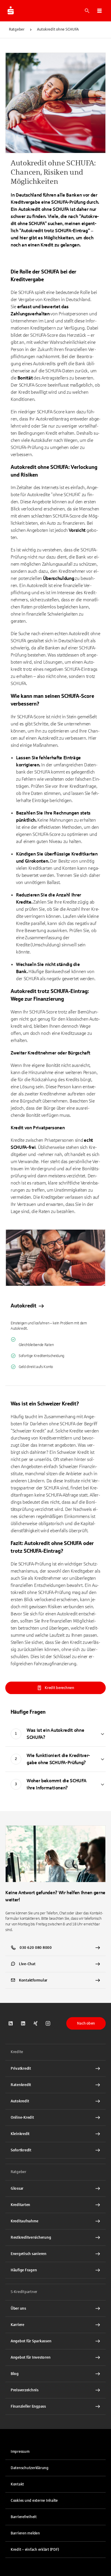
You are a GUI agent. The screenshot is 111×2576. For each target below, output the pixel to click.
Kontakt (17, 2484)
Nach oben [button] (86, 2023)
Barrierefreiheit (24, 2517)
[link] (55, 1302)
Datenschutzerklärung (30, 2468)
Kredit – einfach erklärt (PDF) (35, 2550)
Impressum (20, 2452)
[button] (99, 11)
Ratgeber (17, 29)
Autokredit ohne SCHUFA (58, 29)
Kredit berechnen (59, 1688)
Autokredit (24, 1306)
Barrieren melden (25, 2533)
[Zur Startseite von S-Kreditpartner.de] (11, 11)
